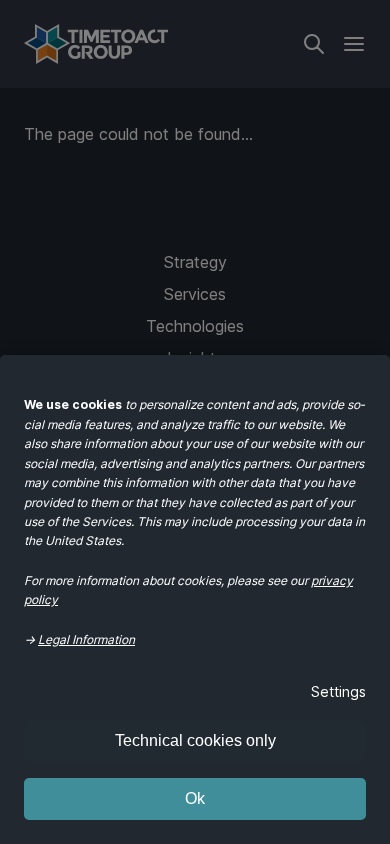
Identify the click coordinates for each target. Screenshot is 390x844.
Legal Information (86, 639)
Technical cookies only (195, 740)
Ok (195, 798)
